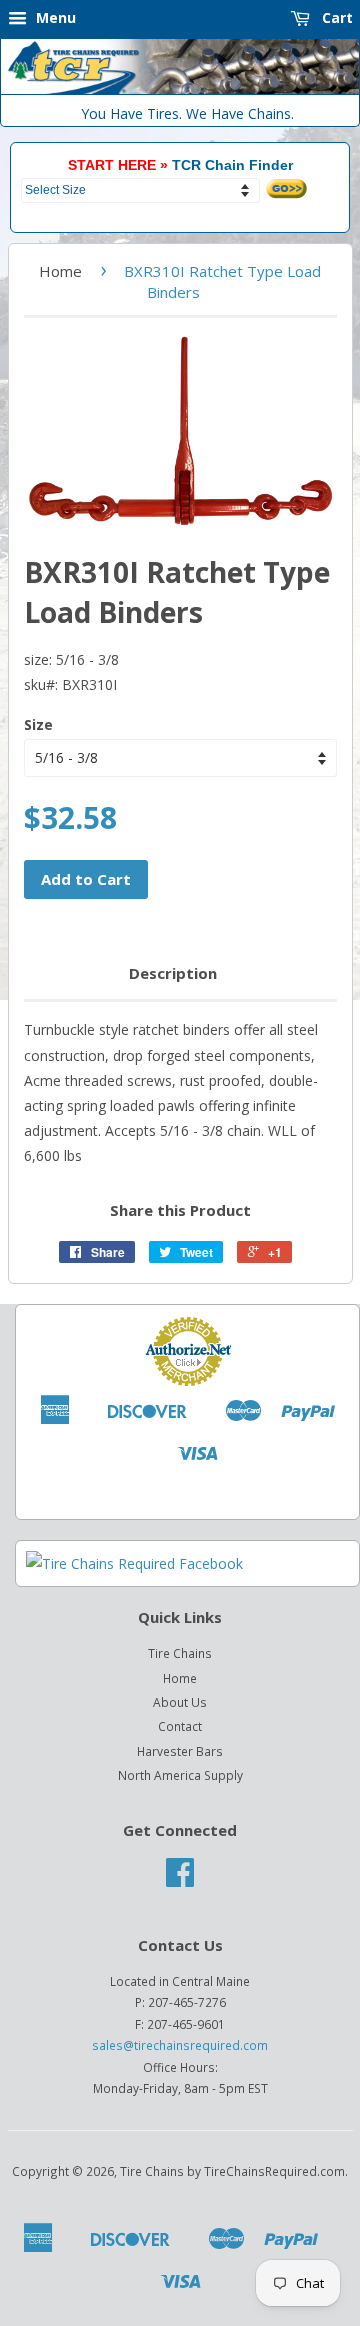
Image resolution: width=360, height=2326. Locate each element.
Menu (54, 17)
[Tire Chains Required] (134, 1563)
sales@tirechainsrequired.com (180, 2045)
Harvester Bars (180, 1751)
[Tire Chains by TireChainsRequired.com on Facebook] (180, 1879)
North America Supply (180, 1775)
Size (38, 724)
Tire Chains (180, 1653)
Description (173, 973)
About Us (180, 1702)
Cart (335, 17)
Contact (180, 1726)
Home (60, 271)
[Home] (180, 89)
